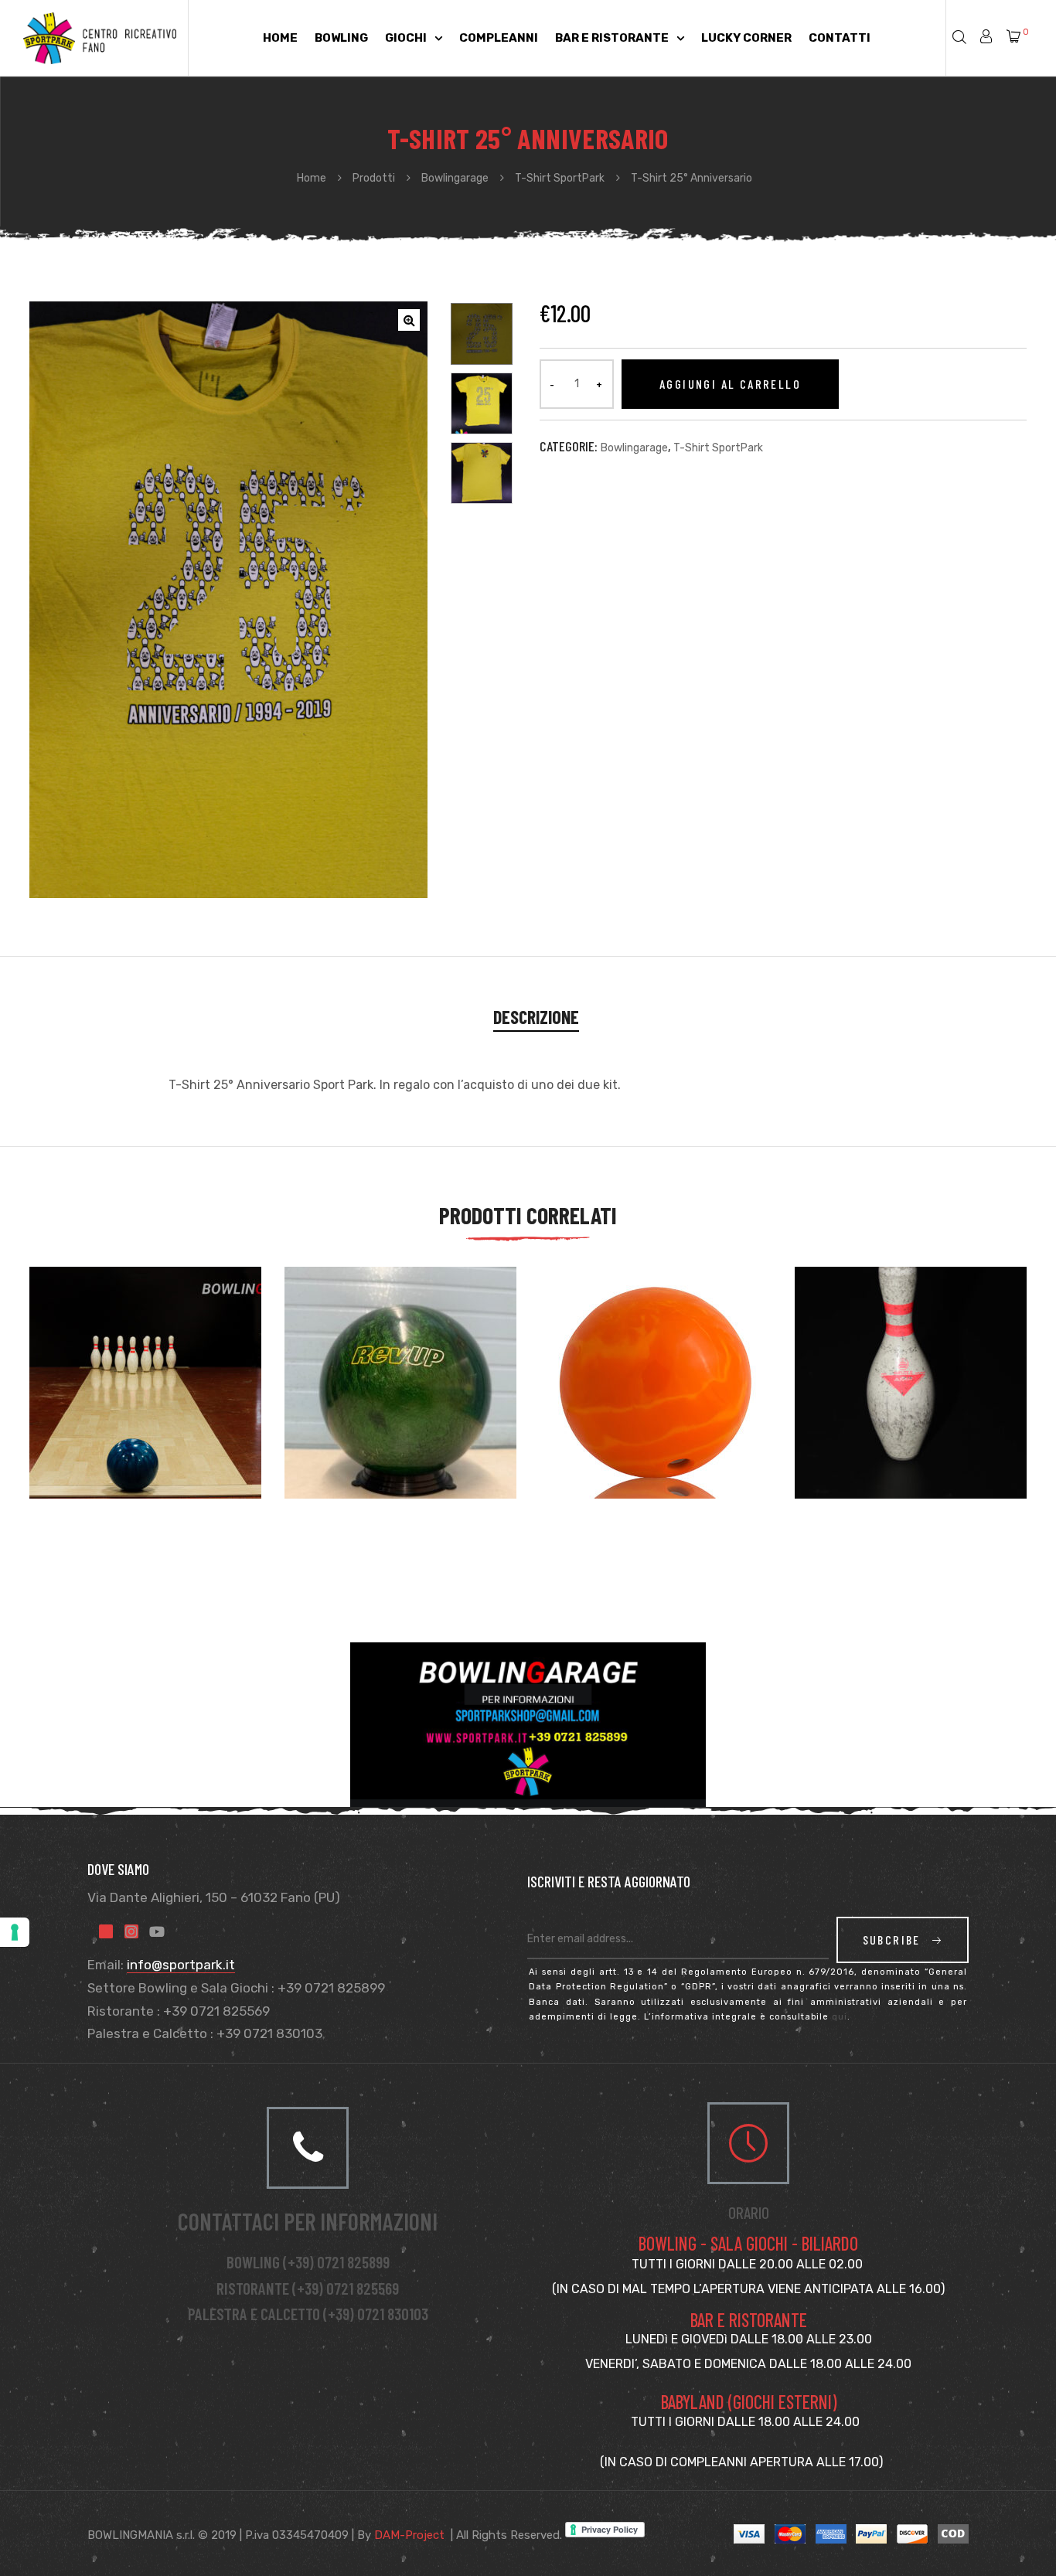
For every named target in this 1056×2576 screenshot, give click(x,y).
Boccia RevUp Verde (364, 1390)
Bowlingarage (634, 448)
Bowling (341, 38)
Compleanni (499, 38)
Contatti (840, 38)
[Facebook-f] (106, 1931)
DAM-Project (409, 2535)
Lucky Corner (746, 38)
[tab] (536, 1017)
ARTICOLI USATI (862, 1409)
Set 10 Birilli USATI (872, 1390)
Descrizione (536, 1017)
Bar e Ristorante (612, 38)
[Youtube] (157, 1931)
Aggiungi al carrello (730, 384)
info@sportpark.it (181, 1965)
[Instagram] (131, 1931)
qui (840, 2017)
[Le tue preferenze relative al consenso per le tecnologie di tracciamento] (15, 1932)
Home (280, 38)
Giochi (406, 38)
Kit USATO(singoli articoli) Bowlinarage (127, 1382)
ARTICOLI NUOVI (352, 1409)
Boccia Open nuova (618, 1390)
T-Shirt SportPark (718, 448)
